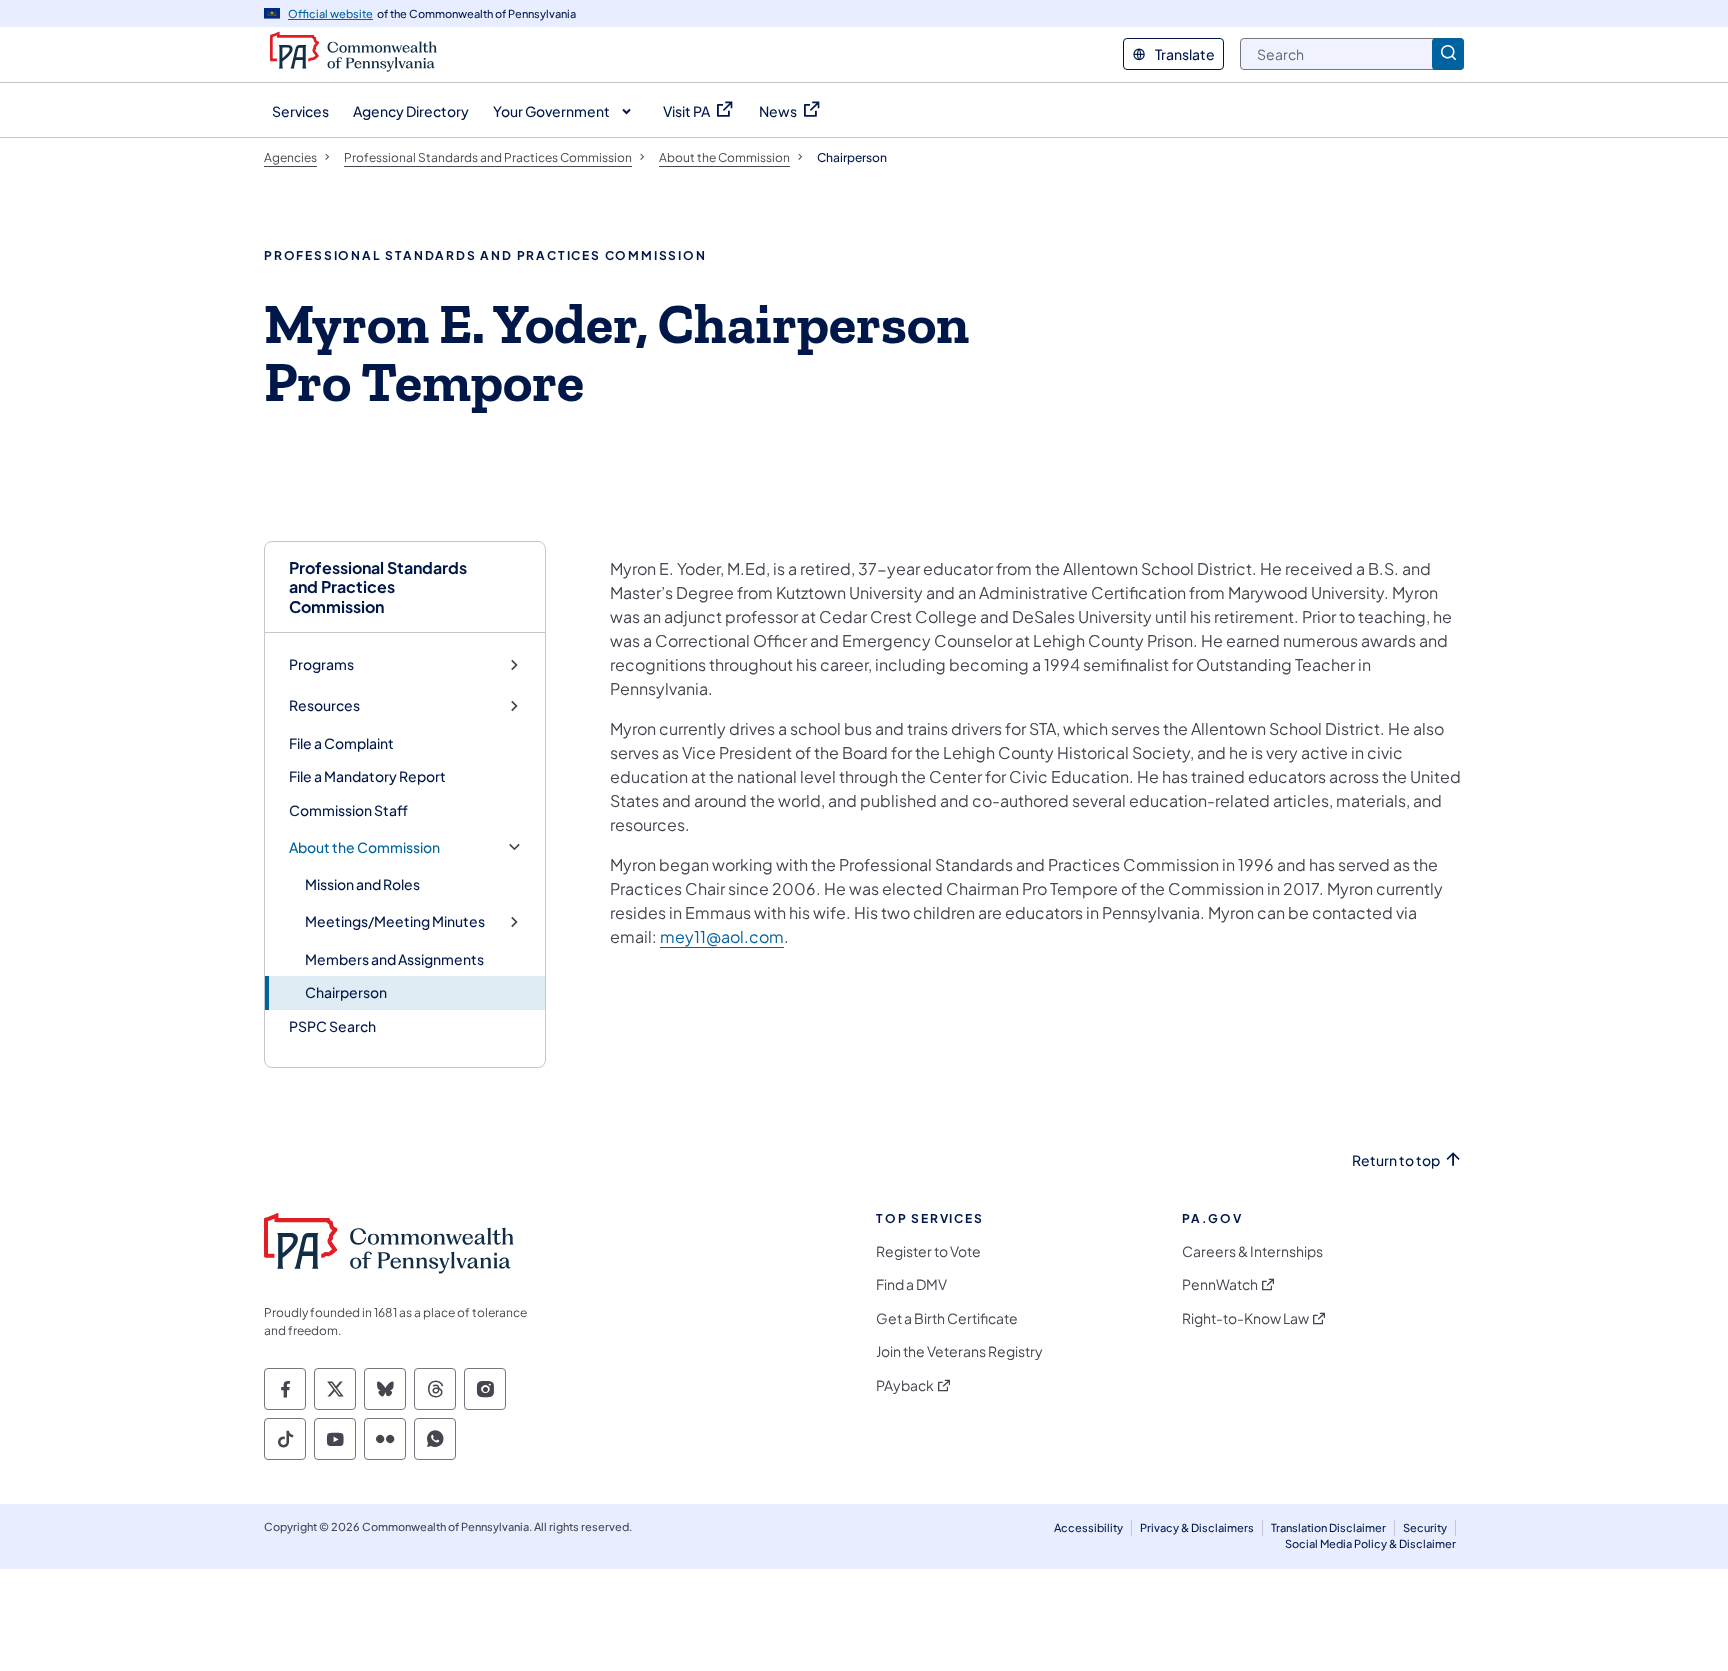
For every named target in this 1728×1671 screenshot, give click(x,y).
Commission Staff (348, 810)
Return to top (1396, 1160)
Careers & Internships (1252, 1251)
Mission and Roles (362, 884)
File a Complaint (341, 743)
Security (1425, 1527)
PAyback (905, 1385)
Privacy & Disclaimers (1197, 1527)
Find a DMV (911, 1284)
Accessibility (1088, 1527)
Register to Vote (928, 1251)
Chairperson (346, 992)
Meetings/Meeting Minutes (395, 921)
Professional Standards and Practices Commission (378, 587)
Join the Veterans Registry (959, 1351)
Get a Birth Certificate (947, 1318)
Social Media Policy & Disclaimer (1370, 1543)
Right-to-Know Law (1245, 1318)
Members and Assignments (394, 959)
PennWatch (1220, 1284)
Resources (324, 705)
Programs (321, 664)
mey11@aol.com (722, 936)
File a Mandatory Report (367, 776)
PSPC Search (332, 1026)
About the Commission (364, 847)
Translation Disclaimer (1328, 1527)
